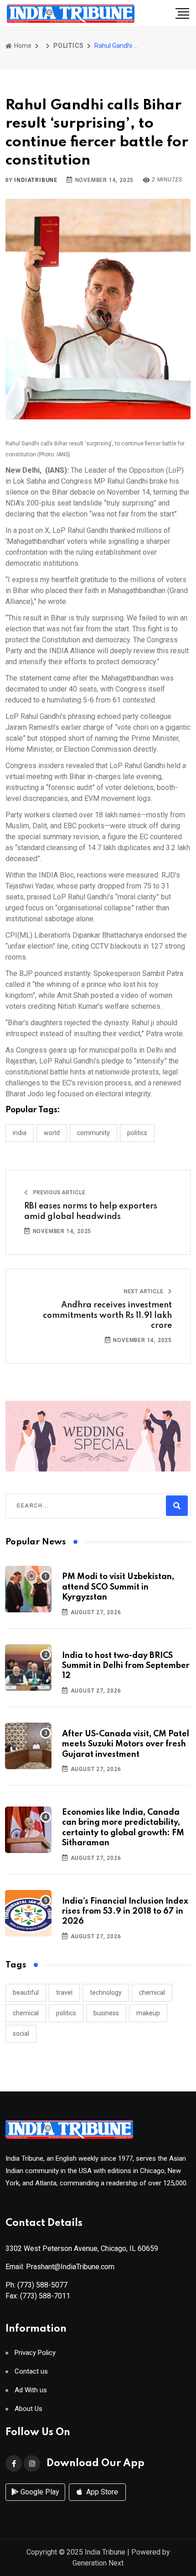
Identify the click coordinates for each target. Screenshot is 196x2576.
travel (64, 1993)
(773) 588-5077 (42, 2285)
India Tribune (105, 2552)
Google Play (39, 2492)
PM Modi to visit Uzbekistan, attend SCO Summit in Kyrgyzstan (118, 1587)
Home (22, 46)
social (21, 2034)
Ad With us (31, 2390)
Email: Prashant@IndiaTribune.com (60, 2267)
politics (66, 2013)
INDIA (20, 1133)
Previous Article (58, 1192)
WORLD (52, 1133)
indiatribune (36, 180)
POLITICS (68, 46)
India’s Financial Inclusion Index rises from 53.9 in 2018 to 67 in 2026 (125, 1912)
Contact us (31, 2372)
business (106, 2013)
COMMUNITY (93, 1133)
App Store (101, 2492)
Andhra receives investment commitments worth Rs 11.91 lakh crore (107, 1315)
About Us (28, 2409)
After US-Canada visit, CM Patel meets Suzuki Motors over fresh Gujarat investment (126, 1744)
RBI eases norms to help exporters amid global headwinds (91, 1211)
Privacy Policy (35, 2353)
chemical (152, 1993)
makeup (148, 2013)
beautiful (26, 1993)
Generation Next (98, 2563)
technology (106, 1993)
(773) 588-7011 (45, 2296)
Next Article (144, 1291)
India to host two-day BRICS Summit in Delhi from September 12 (126, 1666)
